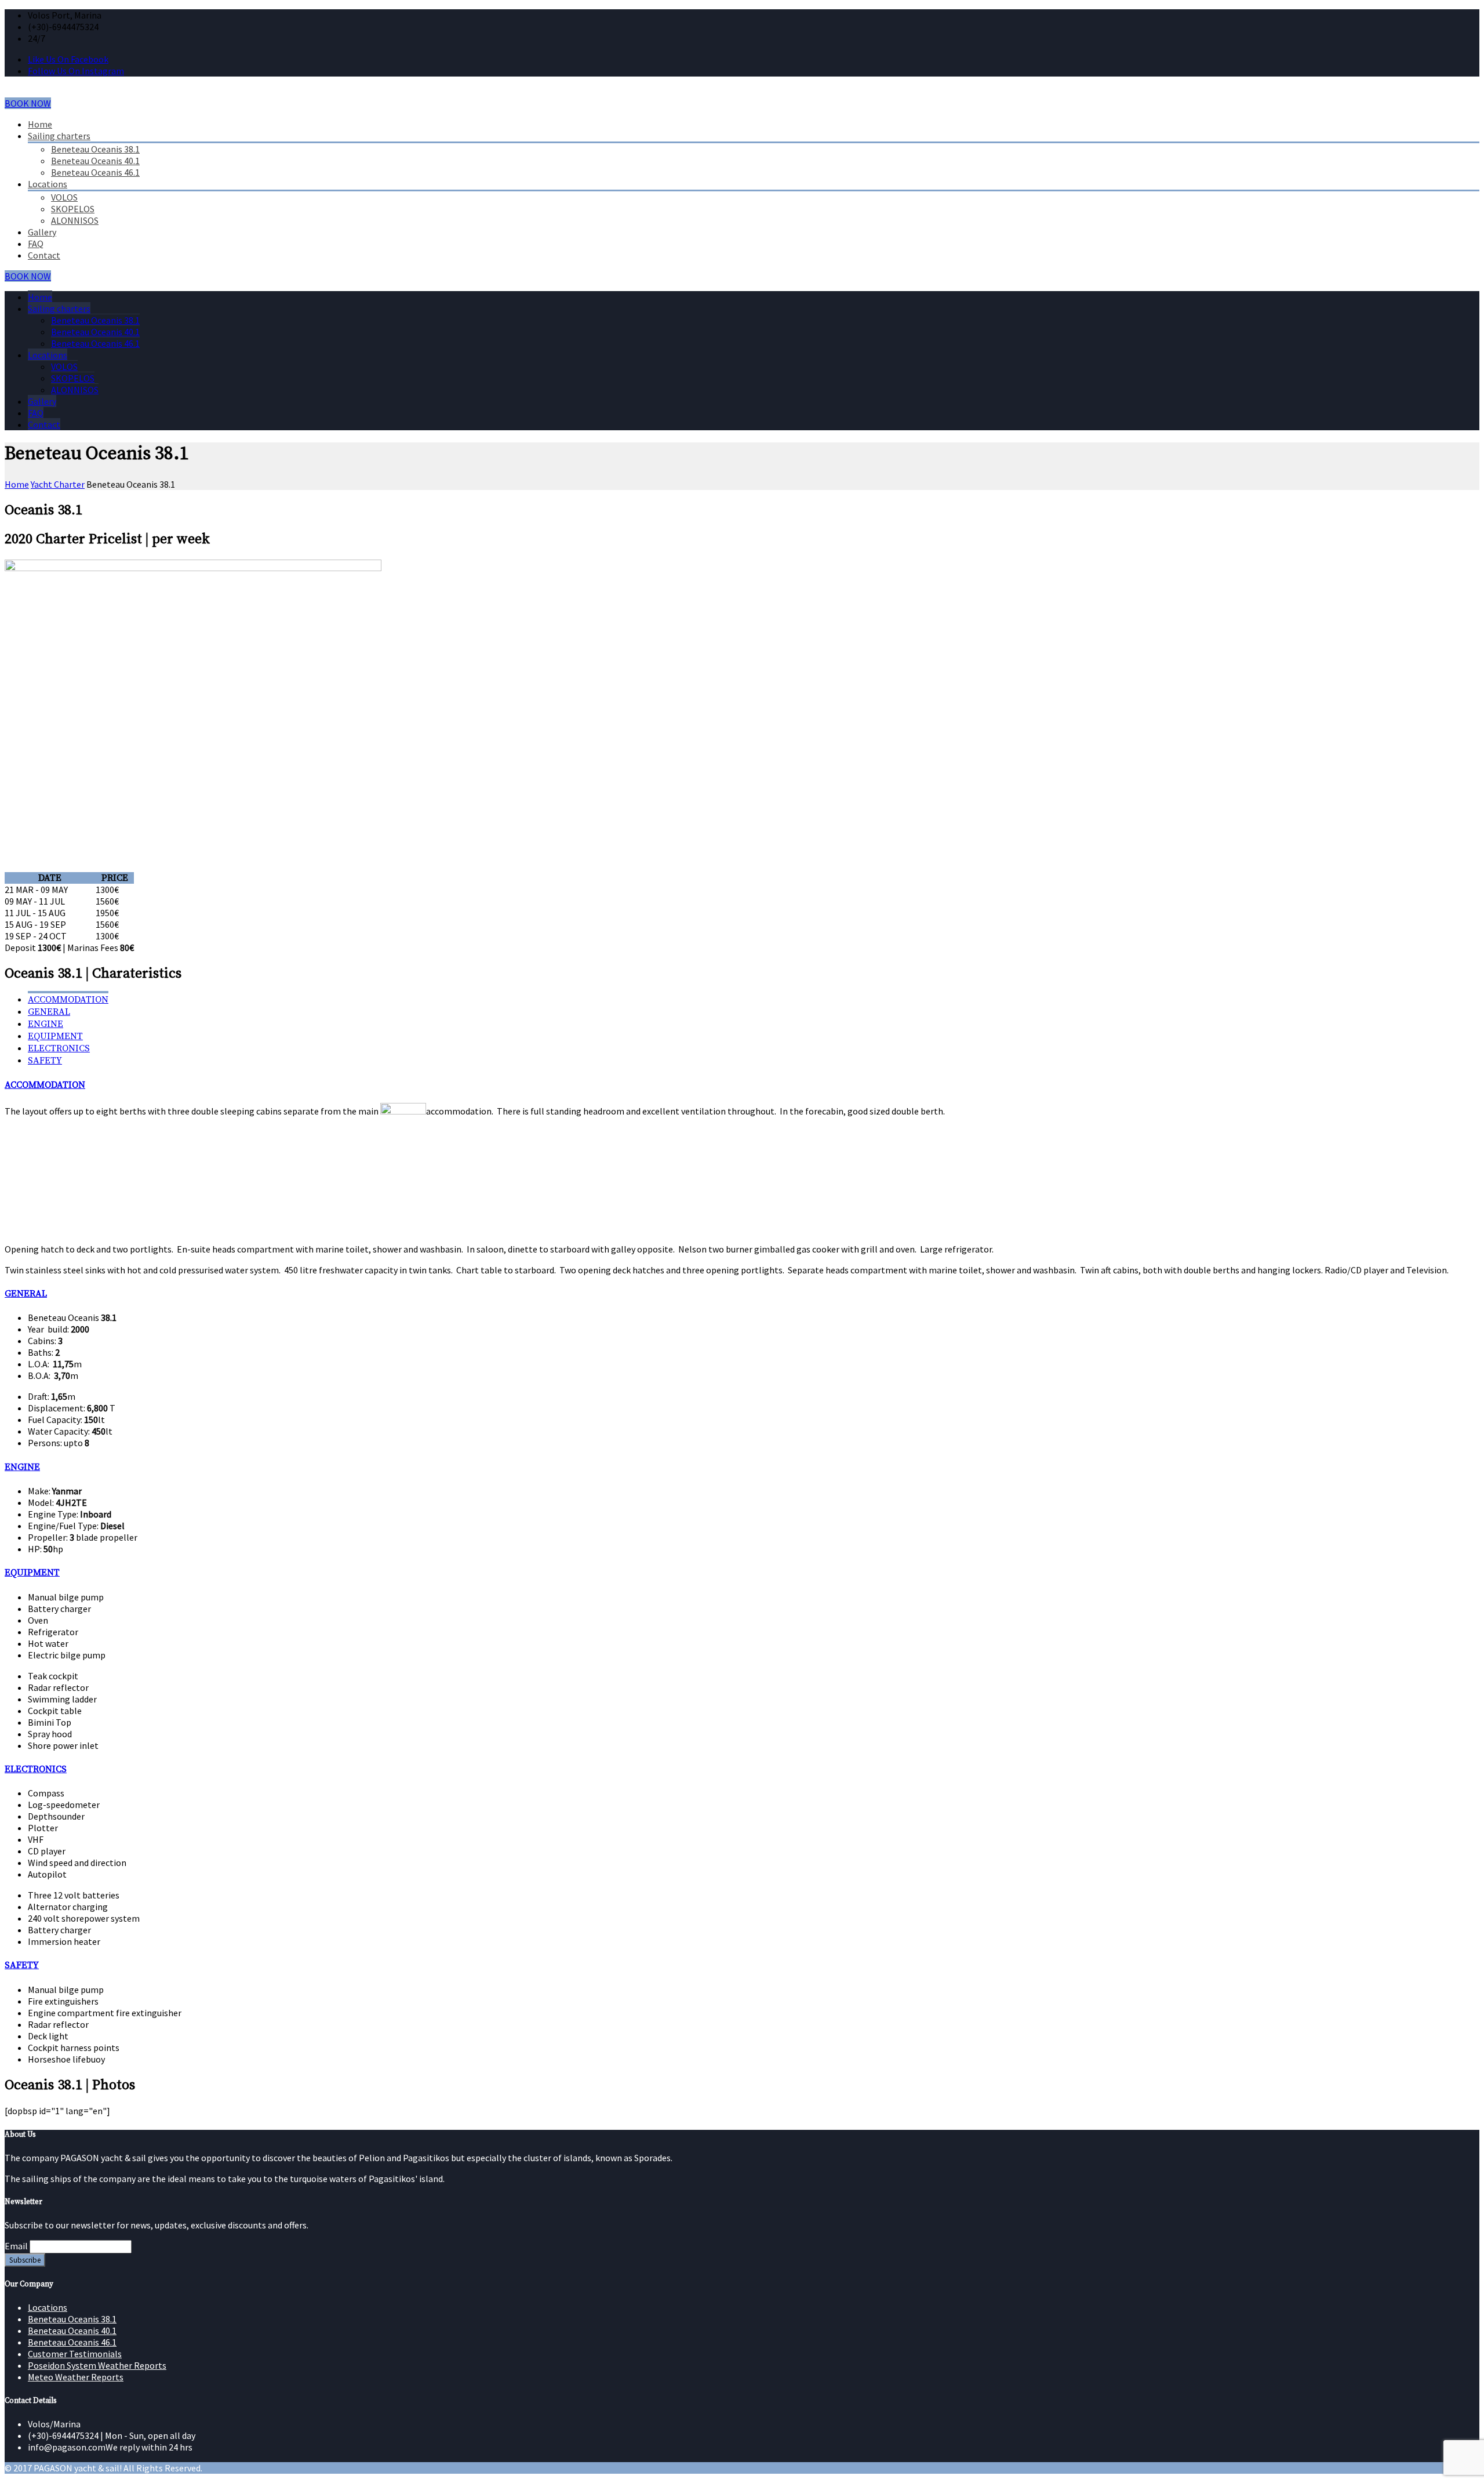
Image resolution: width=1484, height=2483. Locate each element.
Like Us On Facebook (68, 59)
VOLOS (64, 197)
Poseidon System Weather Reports (97, 2365)
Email (16, 2246)
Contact (44, 255)
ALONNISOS (75, 220)
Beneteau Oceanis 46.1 (95, 172)
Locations (48, 184)
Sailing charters (59, 136)
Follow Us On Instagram (76, 71)
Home (40, 124)
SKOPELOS (73, 209)
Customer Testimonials (75, 2354)
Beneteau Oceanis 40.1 (95, 161)
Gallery (42, 232)
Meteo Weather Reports (76, 2377)
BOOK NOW (28, 103)
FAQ (36, 244)
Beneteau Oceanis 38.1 (95, 149)
